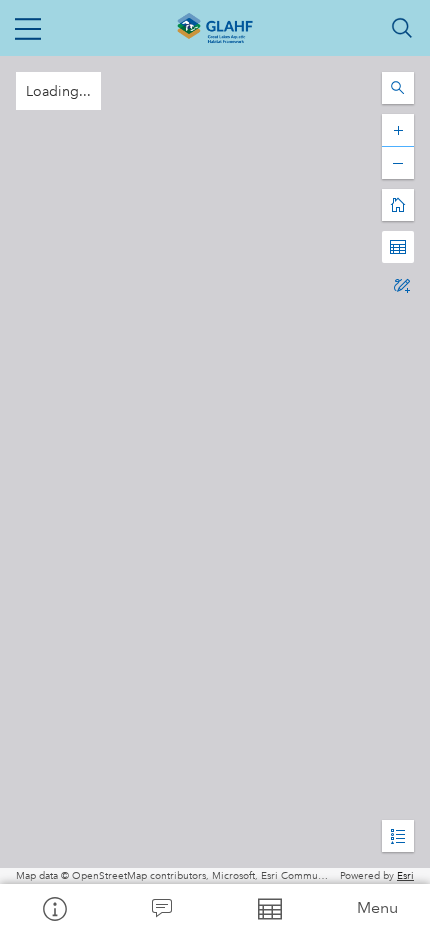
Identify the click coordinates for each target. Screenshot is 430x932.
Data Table (269, 908)
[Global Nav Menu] (28, 28)
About (54, 908)
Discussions (162, 908)
